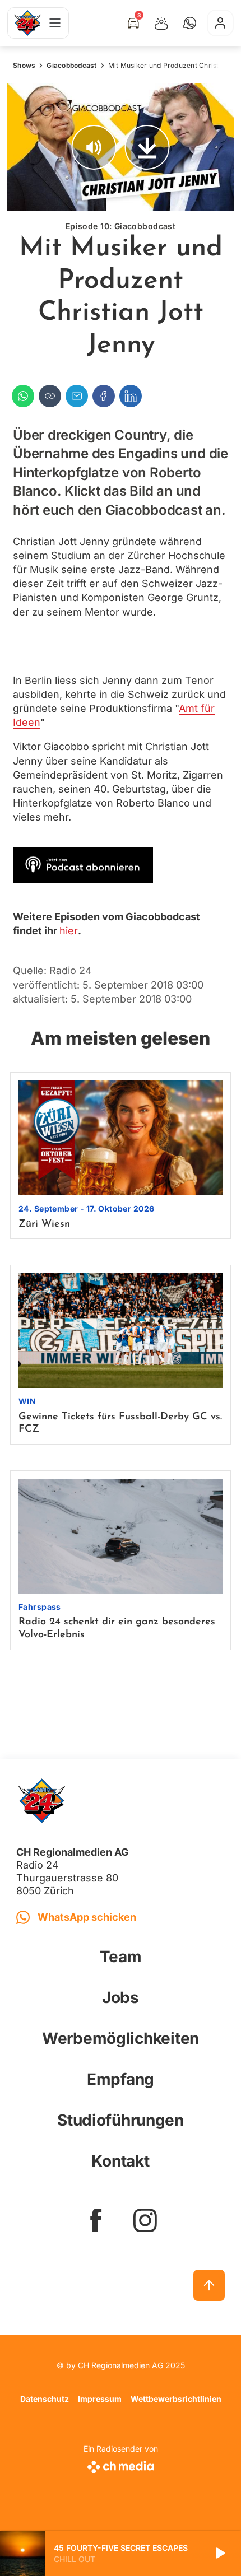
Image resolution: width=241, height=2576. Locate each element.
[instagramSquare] (145, 2220)
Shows (24, 65)
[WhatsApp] (23, 396)
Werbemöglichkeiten (121, 2038)
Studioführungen (121, 2120)
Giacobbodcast (71, 65)
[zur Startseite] (27, 23)
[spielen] (220, 2554)
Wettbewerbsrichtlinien (176, 2399)
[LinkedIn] (131, 396)
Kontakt (120, 2161)
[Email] (77, 396)
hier (69, 931)
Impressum (100, 2399)
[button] (189, 23)
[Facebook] (104, 396)
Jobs (121, 1997)
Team (121, 1957)
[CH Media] (121, 2465)
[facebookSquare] (96, 2220)
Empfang (121, 2079)
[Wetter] (161, 23)
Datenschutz (45, 2399)
